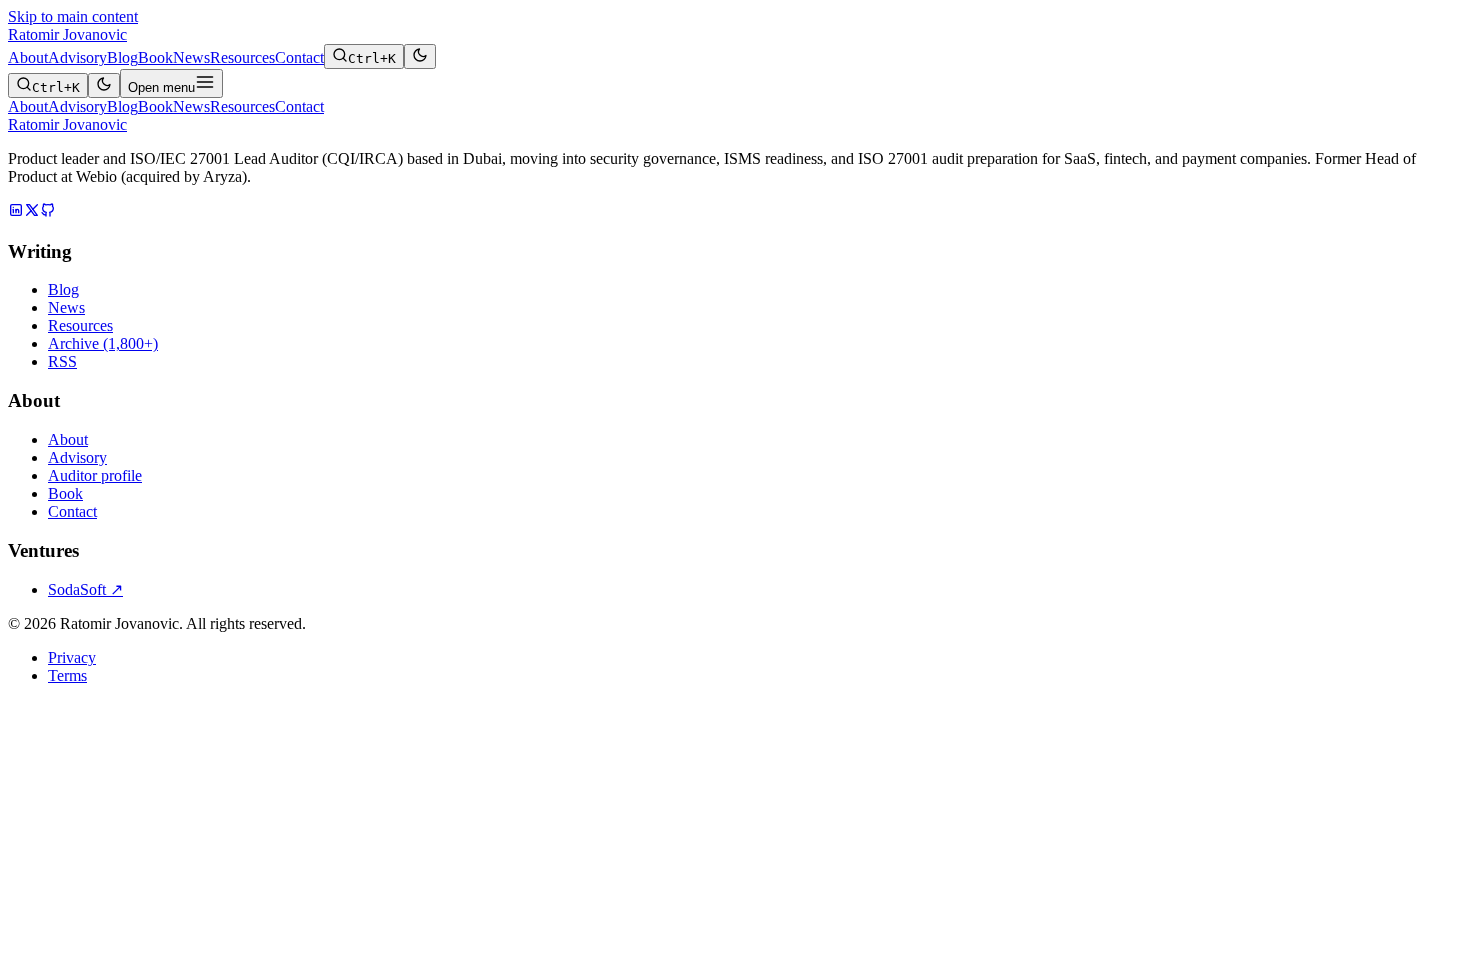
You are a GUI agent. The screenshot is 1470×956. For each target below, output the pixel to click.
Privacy (72, 657)
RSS (62, 361)
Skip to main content (73, 16)
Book (155, 57)
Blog (122, 57)
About (28, 57)
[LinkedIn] (16, 212)
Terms (67, 675)
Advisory (77, 57)
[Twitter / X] (32, 212)
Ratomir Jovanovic (67, 34)
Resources (242, 57)
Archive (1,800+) (103, 343)
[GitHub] (48, 212)
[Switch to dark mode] (420, 56)
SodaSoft (85, 589)
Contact (299, 57)
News (191, 57)
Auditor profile (95, 475)
